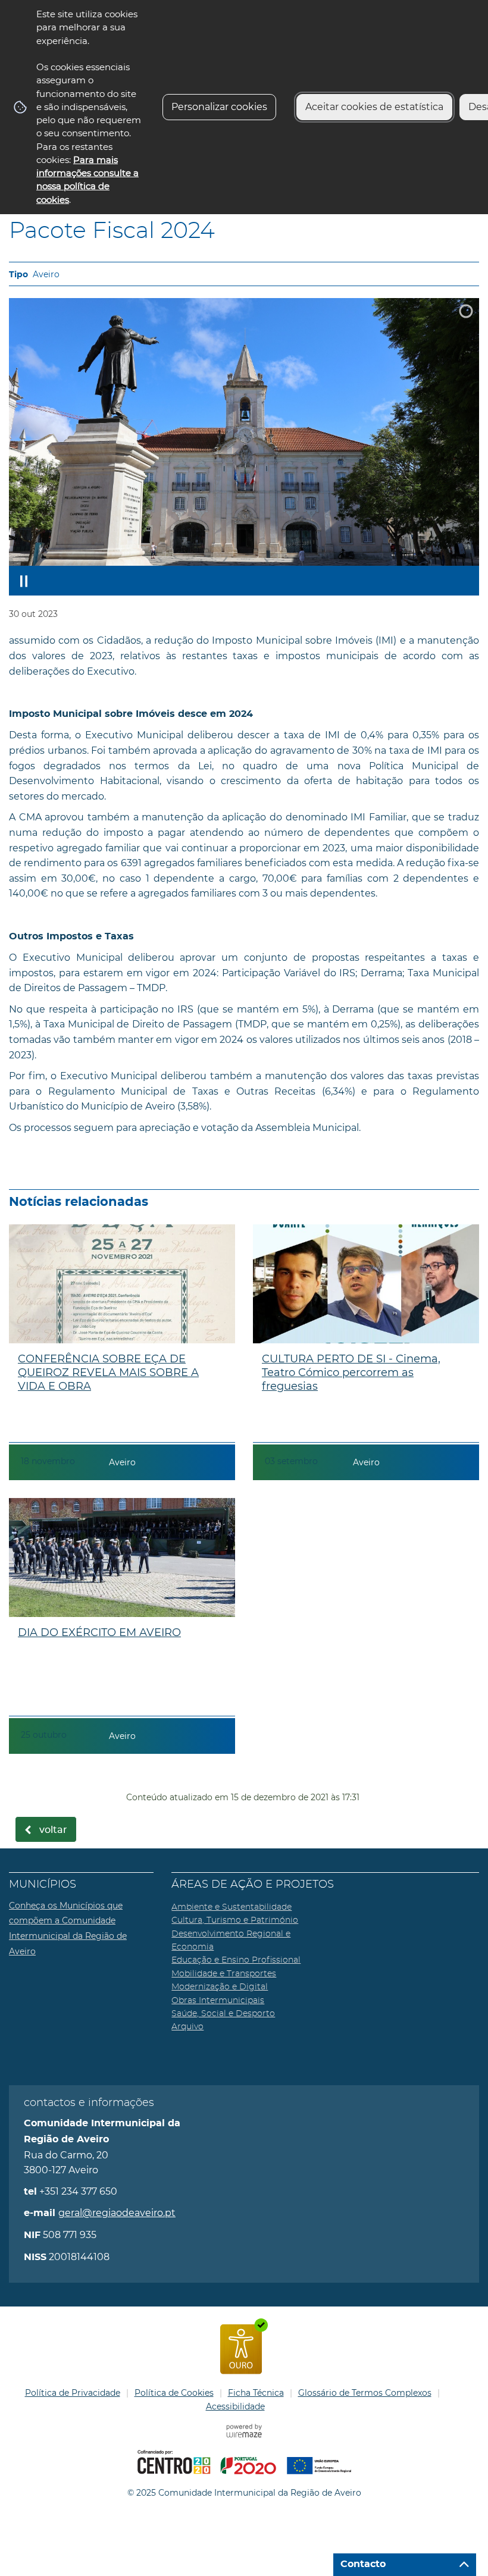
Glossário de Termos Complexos (365, 2393)
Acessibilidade (235, 2406)
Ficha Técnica (256, 2393)
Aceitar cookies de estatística (374, 107)
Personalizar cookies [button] (219, 107)
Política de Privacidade (73, 2393)
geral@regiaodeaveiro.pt (117, 2213)
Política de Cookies (174, 2393)
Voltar (53, 1830)
